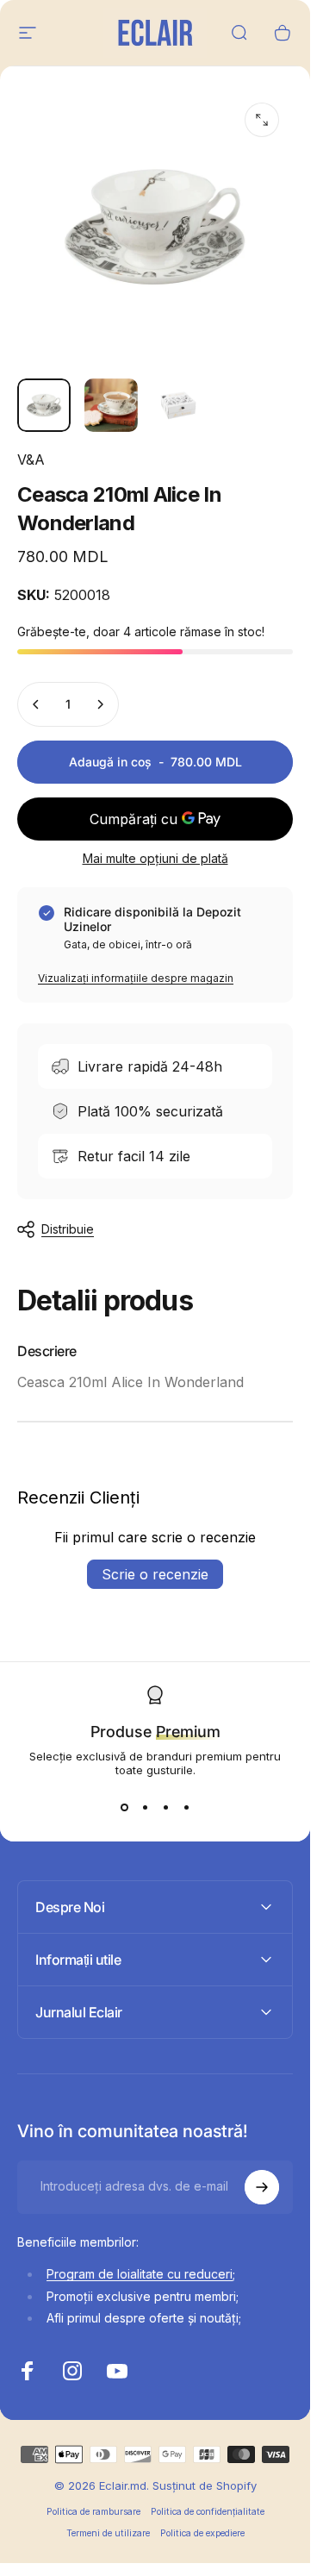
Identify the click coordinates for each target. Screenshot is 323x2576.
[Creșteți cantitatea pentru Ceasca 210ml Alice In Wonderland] (100, 704)
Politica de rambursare (93, 2512)
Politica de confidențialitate (208, 2512)
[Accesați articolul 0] (44, 405)
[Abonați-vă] (262, 2187)
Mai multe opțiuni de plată (155, 858)
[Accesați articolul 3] (178, 405)
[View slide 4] (186, 1808)
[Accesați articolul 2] (111, 405)
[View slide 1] (124, 1808)
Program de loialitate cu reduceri (140, 2274)
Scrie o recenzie (155, 1574)
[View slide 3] (165, 1808)
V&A (31, 460)
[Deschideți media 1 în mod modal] (262, 120)
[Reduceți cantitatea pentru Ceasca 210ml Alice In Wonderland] (36, 704)
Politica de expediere (202, 2533)
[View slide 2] (145, 1808)
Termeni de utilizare (108, 2533)
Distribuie (68, 1229)
